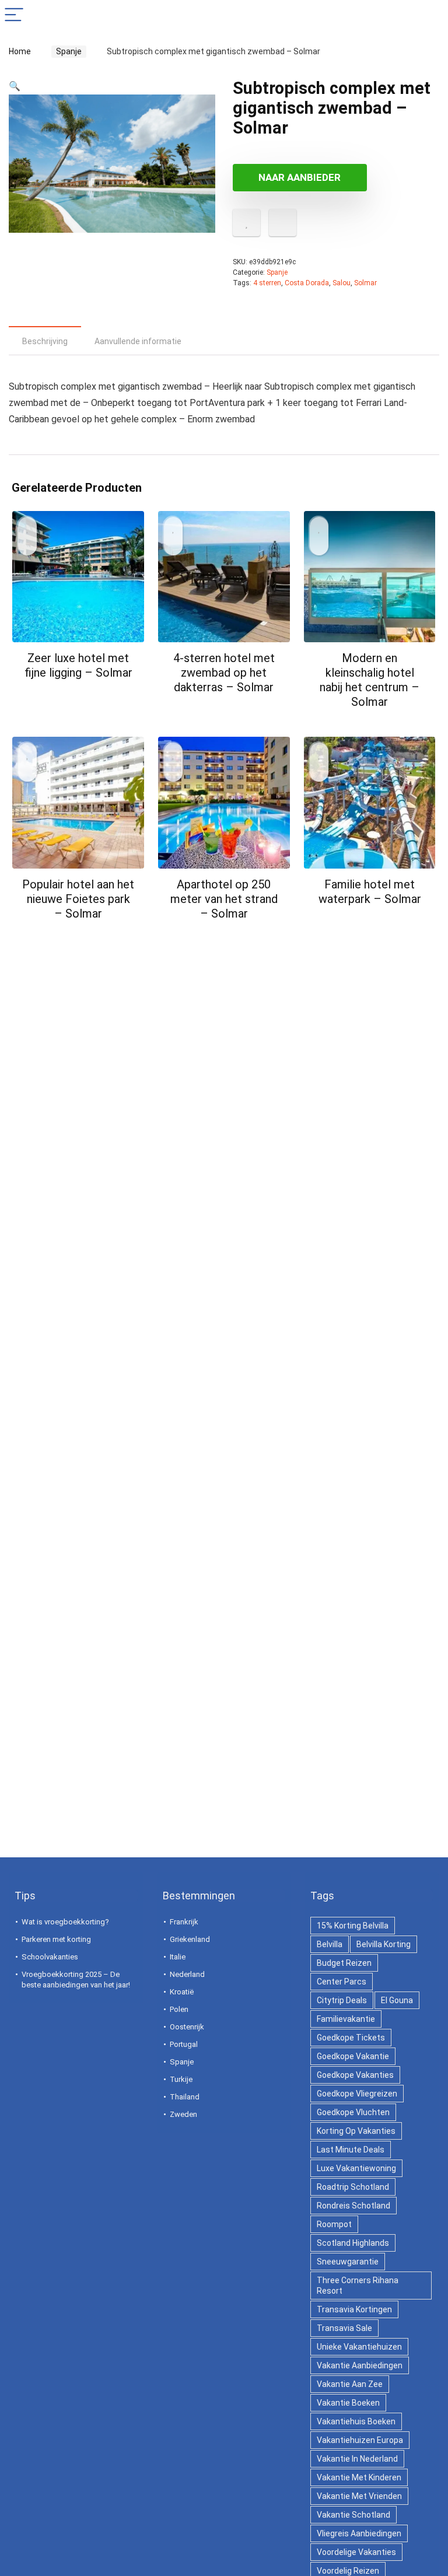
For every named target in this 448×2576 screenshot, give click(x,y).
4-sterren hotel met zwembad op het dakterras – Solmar (224, 673)
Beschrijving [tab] (45, 341)
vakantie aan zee (350, 2384)
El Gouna (397, 2000)
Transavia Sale (344, 2328)
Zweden (183, 2114)
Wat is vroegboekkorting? (65, 1922)
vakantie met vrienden (359, 2496)
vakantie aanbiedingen (360, 2365)
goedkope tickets (351, 2038)
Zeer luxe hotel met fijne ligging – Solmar (78, 665)
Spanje (69, 51)
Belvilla (330, 1944)
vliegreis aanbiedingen (359, 2533)
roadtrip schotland (353, 2187)
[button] (15, 86)
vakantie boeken (348, 2403)
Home (20, 51)
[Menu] (14, 15)
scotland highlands (353, 2243)
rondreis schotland (353, 2206)
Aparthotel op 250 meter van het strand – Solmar (224, 899)
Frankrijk (184, 1922)
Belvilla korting (384, 1944)
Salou (342, 283)
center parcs (342, 1982)
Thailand (185, 2097)
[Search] (430, 15)
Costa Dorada (307, 283)
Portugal (184, 2044)
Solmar (365, 283)
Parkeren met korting (56, 1939)
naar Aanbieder (300, 177)
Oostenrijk (187, 2027)
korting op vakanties (356, 2131)
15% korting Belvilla (353, 1926)
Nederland (187, 1974)
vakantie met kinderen (359, 2477)
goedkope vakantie (353, 2056)
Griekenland (190, 1939)
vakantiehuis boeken (356, 2421)
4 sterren (267, 283)
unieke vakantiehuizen (359, 2347)
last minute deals (351, 2150)
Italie (178, 1957)
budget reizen (344, 1963)
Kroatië (182, 1992)
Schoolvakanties (50, 1957)
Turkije (181, 2079)
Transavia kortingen (354, 2309)
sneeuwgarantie (348, 2262)
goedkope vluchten (353, 2112)
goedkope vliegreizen (357, 2094)
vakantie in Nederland (357, 2459)
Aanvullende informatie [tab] (138, 341)
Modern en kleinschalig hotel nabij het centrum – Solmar (370, 680)
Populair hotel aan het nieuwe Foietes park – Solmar (78, 899)
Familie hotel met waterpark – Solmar (370, 892)
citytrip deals (342, 2000)
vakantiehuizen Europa (360, 2440)
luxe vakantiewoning (356, 2168)
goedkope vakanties (355, 2075)
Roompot (334, 2224)
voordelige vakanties (356, 2552)
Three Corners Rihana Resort (358, 2285)
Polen (179, 2009)
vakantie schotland (353, 2515)
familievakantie (346, 2019)
